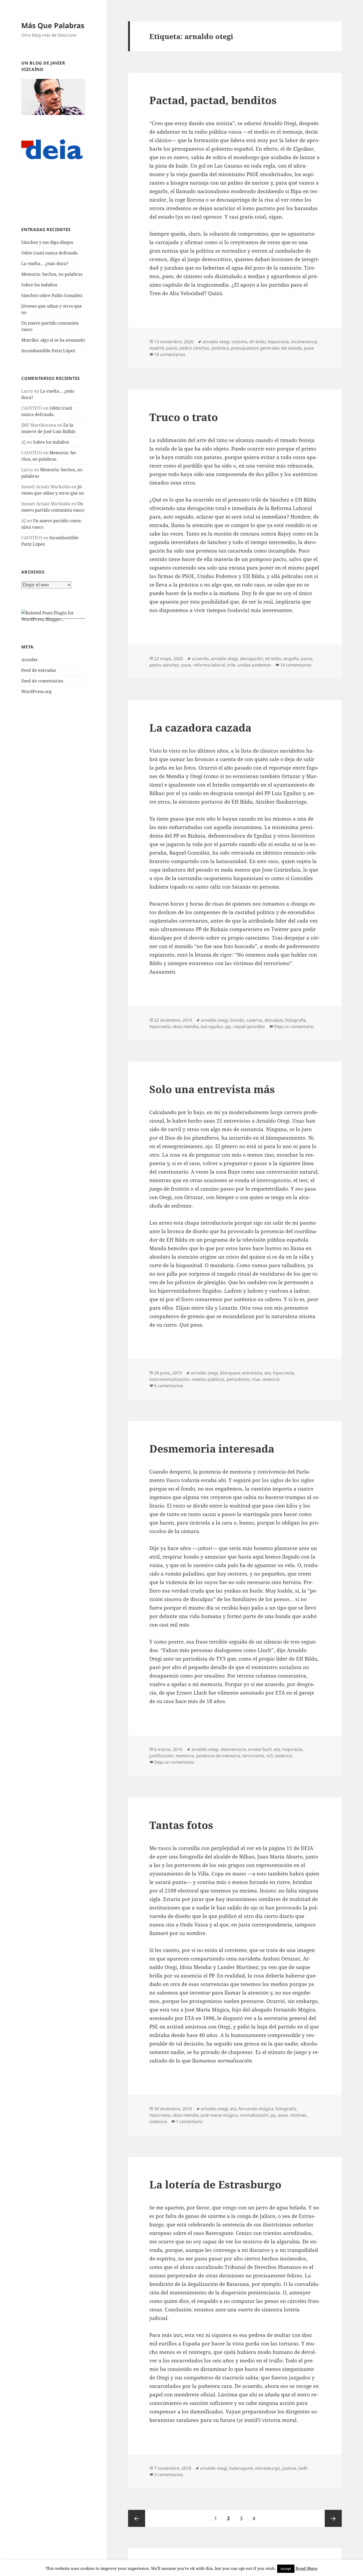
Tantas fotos (181, 1825)
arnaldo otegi (216, 342)
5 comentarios (169, 1386)
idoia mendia (185, 1026)
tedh (303, 2468)
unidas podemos (254, 665)
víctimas (298, 2115)
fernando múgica (256, 2109)
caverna (254, 1020)
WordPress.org (36, 691)
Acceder (30, 660)
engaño (291, 659)
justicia (289, 2468)
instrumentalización (169, 1379)
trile (231, 665)
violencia (271, 1379)
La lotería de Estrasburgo (215, 2184)
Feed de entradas (39, 670)
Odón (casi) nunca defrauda (49, 253)
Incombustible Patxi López (48, 351)
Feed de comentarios (42, 681)
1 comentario (189, 2121)
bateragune (241, 2468)
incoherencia (304, 342)
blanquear (230, 1373)
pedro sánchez (195, 348)
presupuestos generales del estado (266, 348)
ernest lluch (260, 1749)
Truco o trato (184, 417)
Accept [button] (286, 2569)
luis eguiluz (212, 1026)
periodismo (238, 1379)
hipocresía (278, 342)
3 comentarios (169, 2475)
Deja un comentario (294, 1026)
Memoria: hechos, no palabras (52, 274)
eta (268, 1373)
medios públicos (208, 1379)
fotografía (296, 1020)
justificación (161, 1756)
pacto (172, 348)
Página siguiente (333, 2518)
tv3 (270, 1756)
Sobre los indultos (39, 285)
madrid (157, 348)
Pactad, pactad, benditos (213, 100)
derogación (252, 659)
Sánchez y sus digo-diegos (47, 242)
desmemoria (233, 1749)
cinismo (240, 342)
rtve (256, 1379)
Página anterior (137, 2518)
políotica (220, 348)
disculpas (274, 1020)
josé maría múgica (219, 2115)
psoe (309, 348)
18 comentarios (170, 354)
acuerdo (200, 659)
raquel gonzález (249, 1026)
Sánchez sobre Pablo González (52, 295)
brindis (237, 1020)
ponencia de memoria (218, 1756)
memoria (185, 1756)
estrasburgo (268, 2468)
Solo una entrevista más (212, 1089)
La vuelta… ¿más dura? (45, 264)
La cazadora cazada (200, 727)
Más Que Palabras (53, 25)
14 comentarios (296, 665)
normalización (254, 2115)
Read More (307, 2568)
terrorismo (253, 1756)
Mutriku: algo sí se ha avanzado (53, 340)
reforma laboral (209, 665)
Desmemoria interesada (212, 1448)
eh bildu (258, 342)
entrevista (252, 1373)
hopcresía (292, 1749)
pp (228, 1026)
